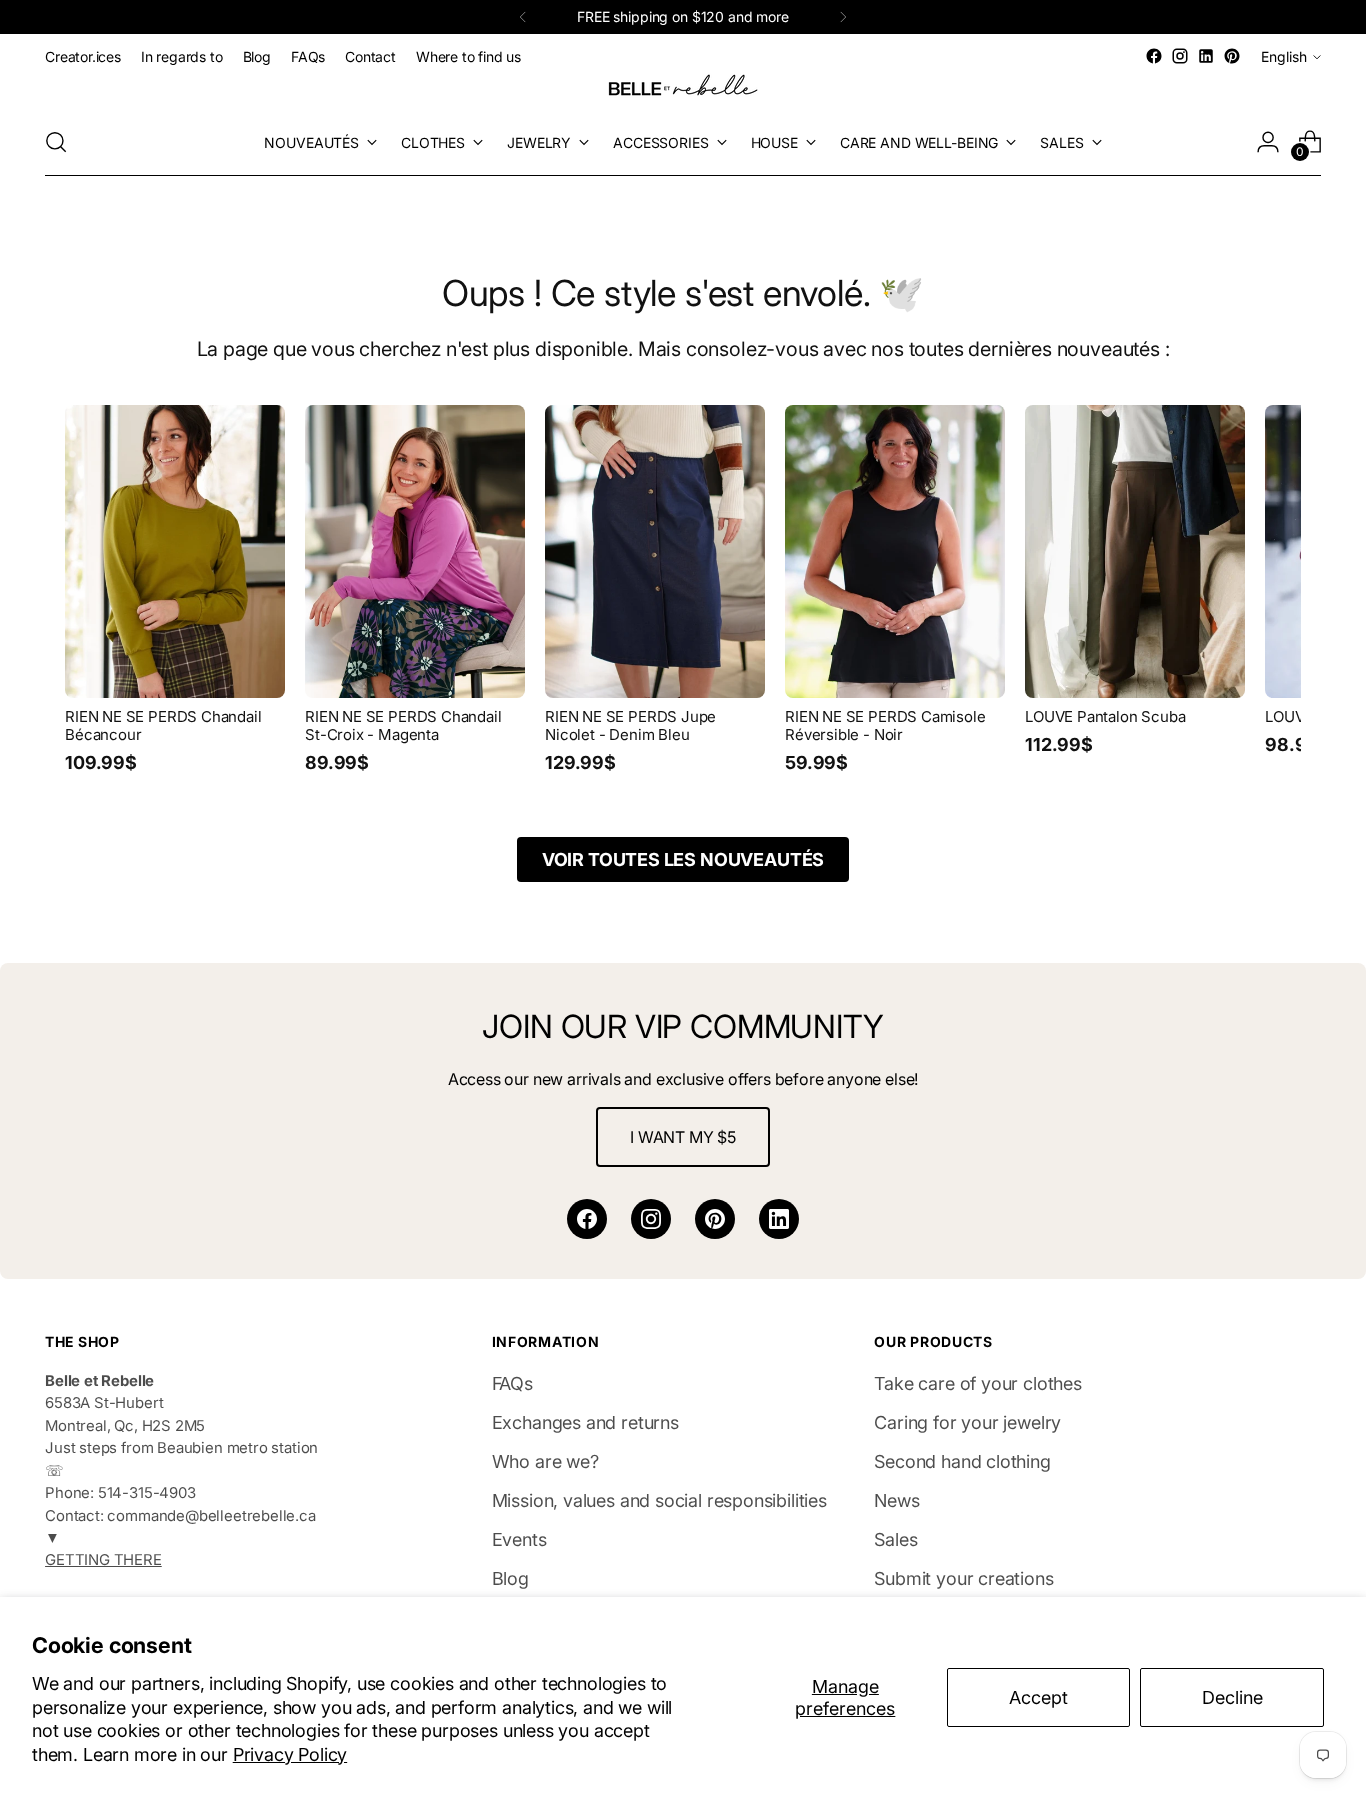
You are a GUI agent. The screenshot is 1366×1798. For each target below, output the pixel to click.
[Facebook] (587, 1219)
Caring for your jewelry (967, 1422)
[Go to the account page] (1268, 142)
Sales (895, 1539)
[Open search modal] (56, 142)
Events (519, 1539)
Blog (510, 1578)
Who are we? (545, 1461)
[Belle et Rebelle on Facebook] (1154, 56)
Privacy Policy (290, 1754)
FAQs (512, 1383)
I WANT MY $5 (683, 1137)
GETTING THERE (103, 1560)
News (896, 1500)
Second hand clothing (962, 1461)
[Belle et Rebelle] (683, 89)
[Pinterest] (715, 1219)
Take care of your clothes (978, 1383)
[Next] (843, 17)
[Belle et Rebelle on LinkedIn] (1206, 56)
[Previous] (523, 17)
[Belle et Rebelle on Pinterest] (1232, 56)
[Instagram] (651, 1219)
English (1284, 56)
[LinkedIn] (779, 1219)
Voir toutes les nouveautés (683, 859)
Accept (1038, 1697)
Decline (1232, 1697)
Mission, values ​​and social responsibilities (659, 1500)
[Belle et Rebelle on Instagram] (1180, 56)
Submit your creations (963, 1578)
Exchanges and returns (585, 1422)
